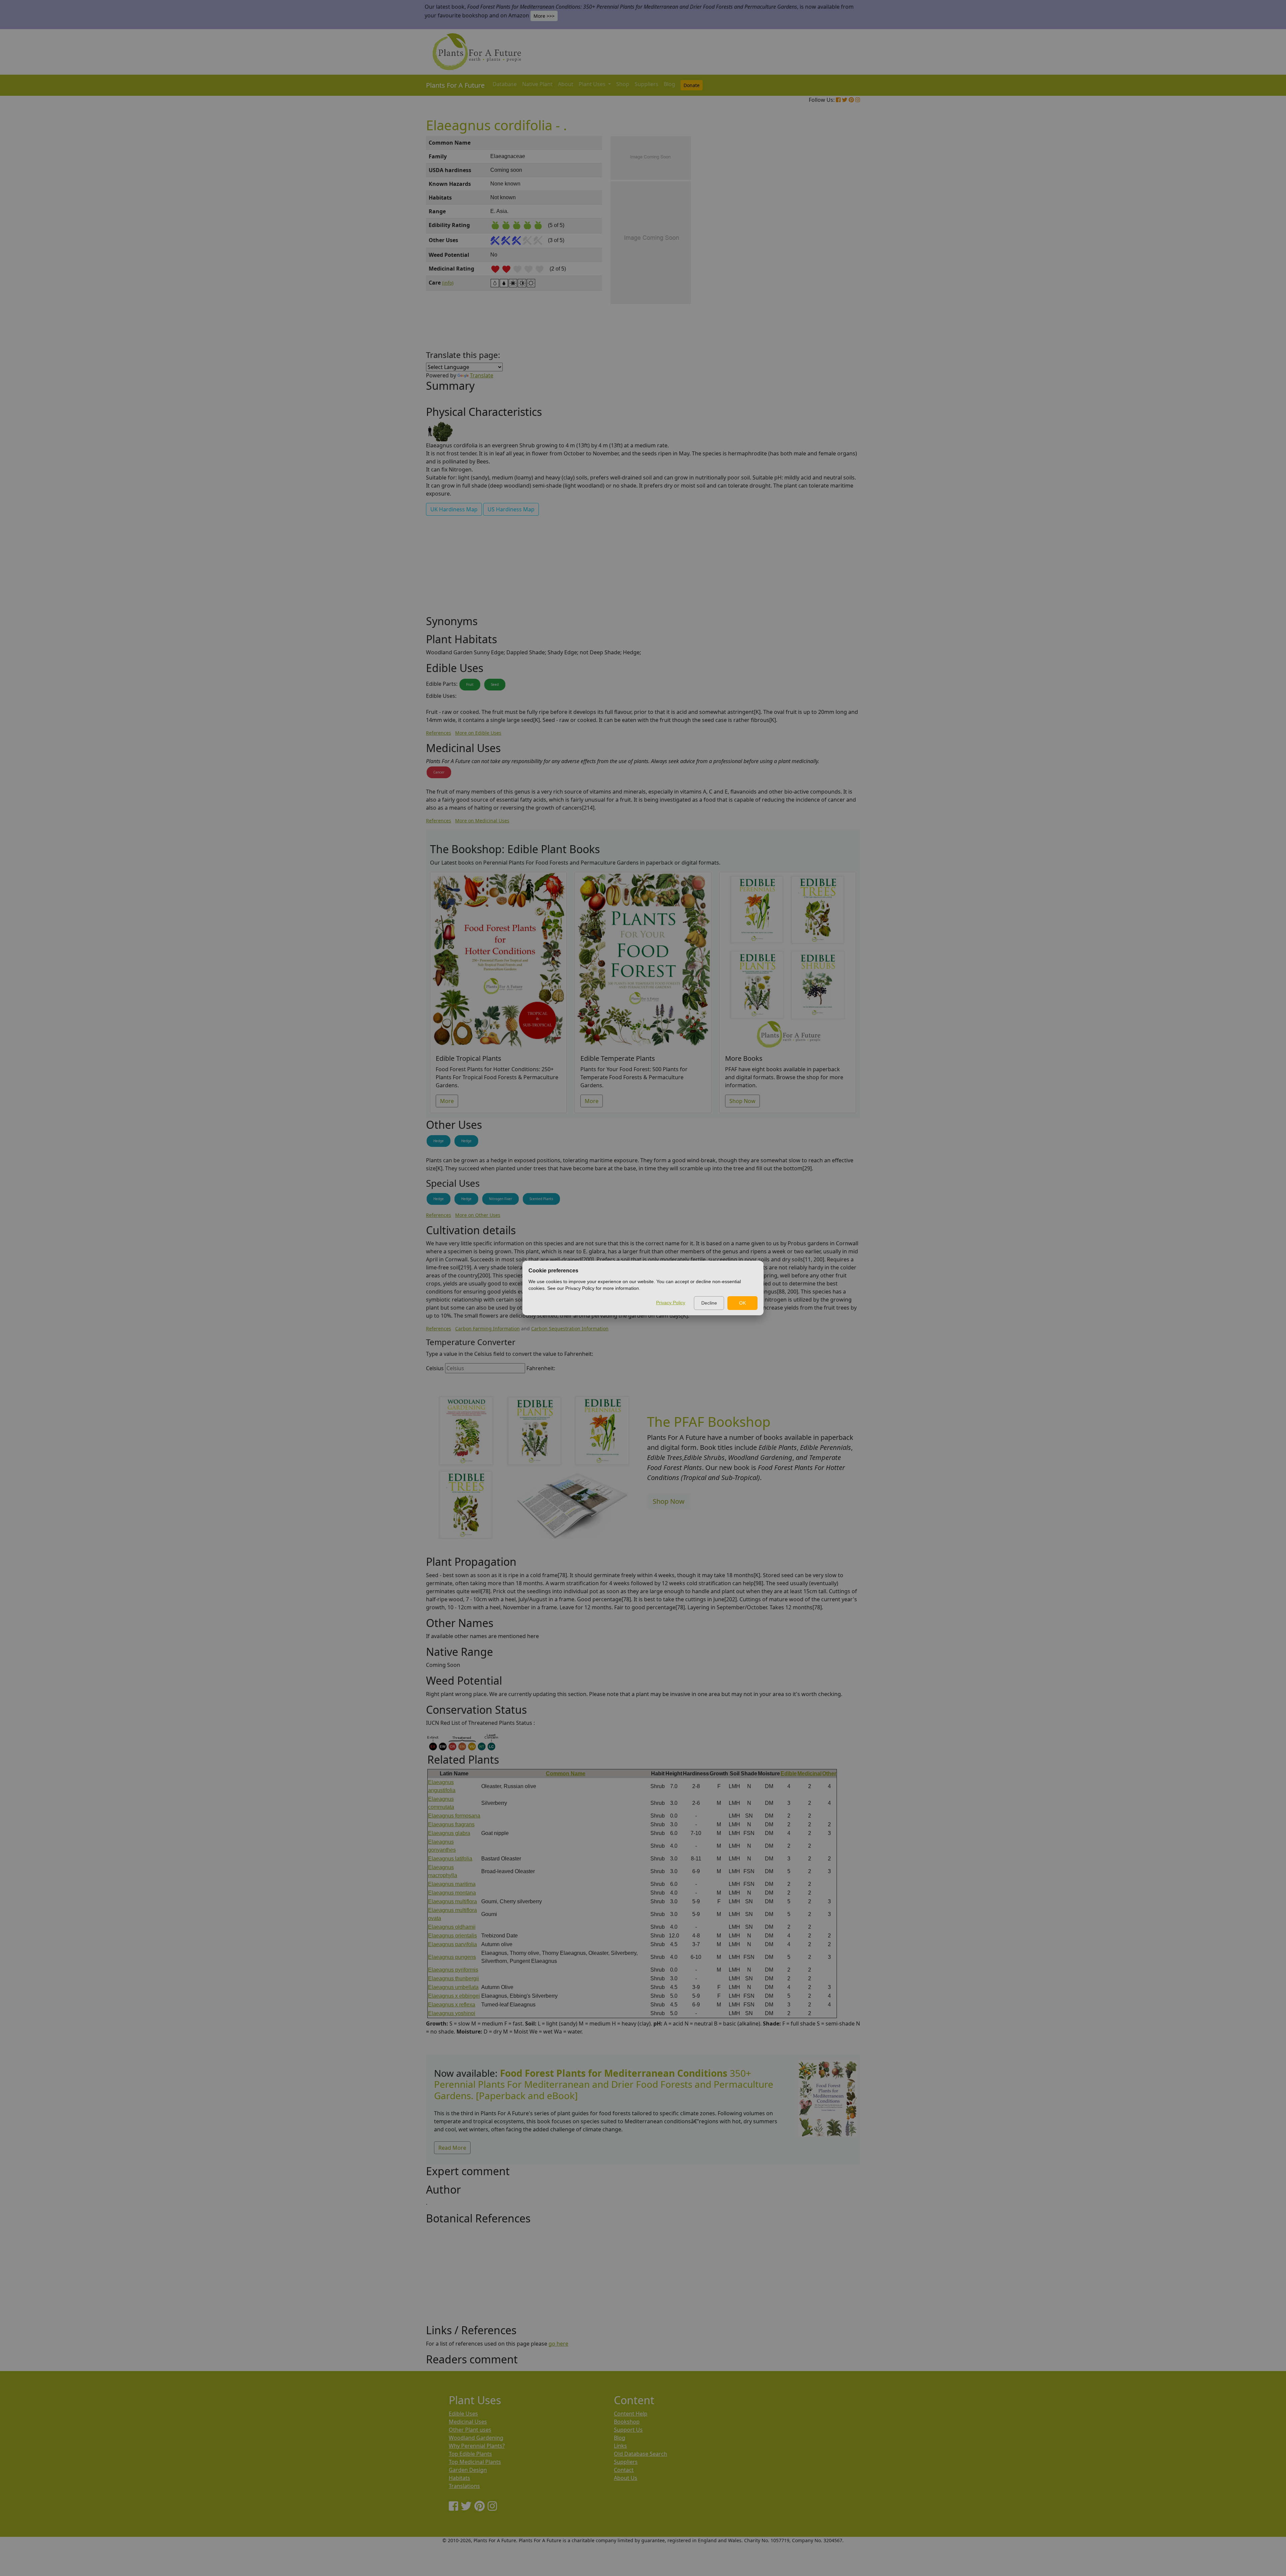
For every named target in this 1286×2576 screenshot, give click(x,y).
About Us (626, 2478)
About (566, 84)
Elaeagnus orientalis (452, 1936)
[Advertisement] (827, 250)
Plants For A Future (455, 85)
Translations (464, 2486)
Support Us (628, 2430)
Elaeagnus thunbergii (453, 1978)
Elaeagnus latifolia (450, 1859)
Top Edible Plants (470, 2454)
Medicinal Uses (468, 2422)
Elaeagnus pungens (452, 1957)
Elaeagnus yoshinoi (452, 2013)
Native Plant (537, 84)
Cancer (439, 772)
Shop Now (742, 1101)
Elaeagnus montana (452, 1893)
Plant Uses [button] (593, 84)
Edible (789, 1774)
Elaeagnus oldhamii (452, 1927)
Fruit (470, 684)
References (439, 733)
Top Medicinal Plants (475, 2462)
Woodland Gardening (476, 2438)
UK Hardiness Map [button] (454, 509)
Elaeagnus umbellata (453, 1987)
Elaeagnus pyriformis (453, 1970)
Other (829, 1774)
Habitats (459, 2478)
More (447, 1101)
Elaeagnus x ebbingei (454, 1996)
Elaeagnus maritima (452, 1884)
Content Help (631, 2414)
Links (620, 2446)
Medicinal (809, 1774)
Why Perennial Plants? (477, 2446)
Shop (623, 84)
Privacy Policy (671, 1303)
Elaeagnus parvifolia (452, 1944)
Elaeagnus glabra (449, 1833)
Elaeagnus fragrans (451, 1824)
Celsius (435, 1368)
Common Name (566, 1774)
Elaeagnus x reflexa (452, 2005)
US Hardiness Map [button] (511, 509)
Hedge (439, 1141)
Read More (452, 2148)
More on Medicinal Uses (482, 821)
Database (505, 84)
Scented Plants (541, 1199)
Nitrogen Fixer (501, 1199)
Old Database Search (640, 2454)
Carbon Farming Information (487, 1329)
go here (558, 2344)
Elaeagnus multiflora (452, 1901)
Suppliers (647, 84)
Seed (495, 684)
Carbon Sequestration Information (570, 1329)
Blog (669, 84)
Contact (624, 2470)
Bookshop (627, 2422)
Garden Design (468, 2470)
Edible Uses (463, 2414)
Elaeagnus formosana (454, 1816)
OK (742, 1303)
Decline (709, 1303)
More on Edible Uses (478, 733)
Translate (482, 375)
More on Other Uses (478, 1215)
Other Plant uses (470, 2430)
